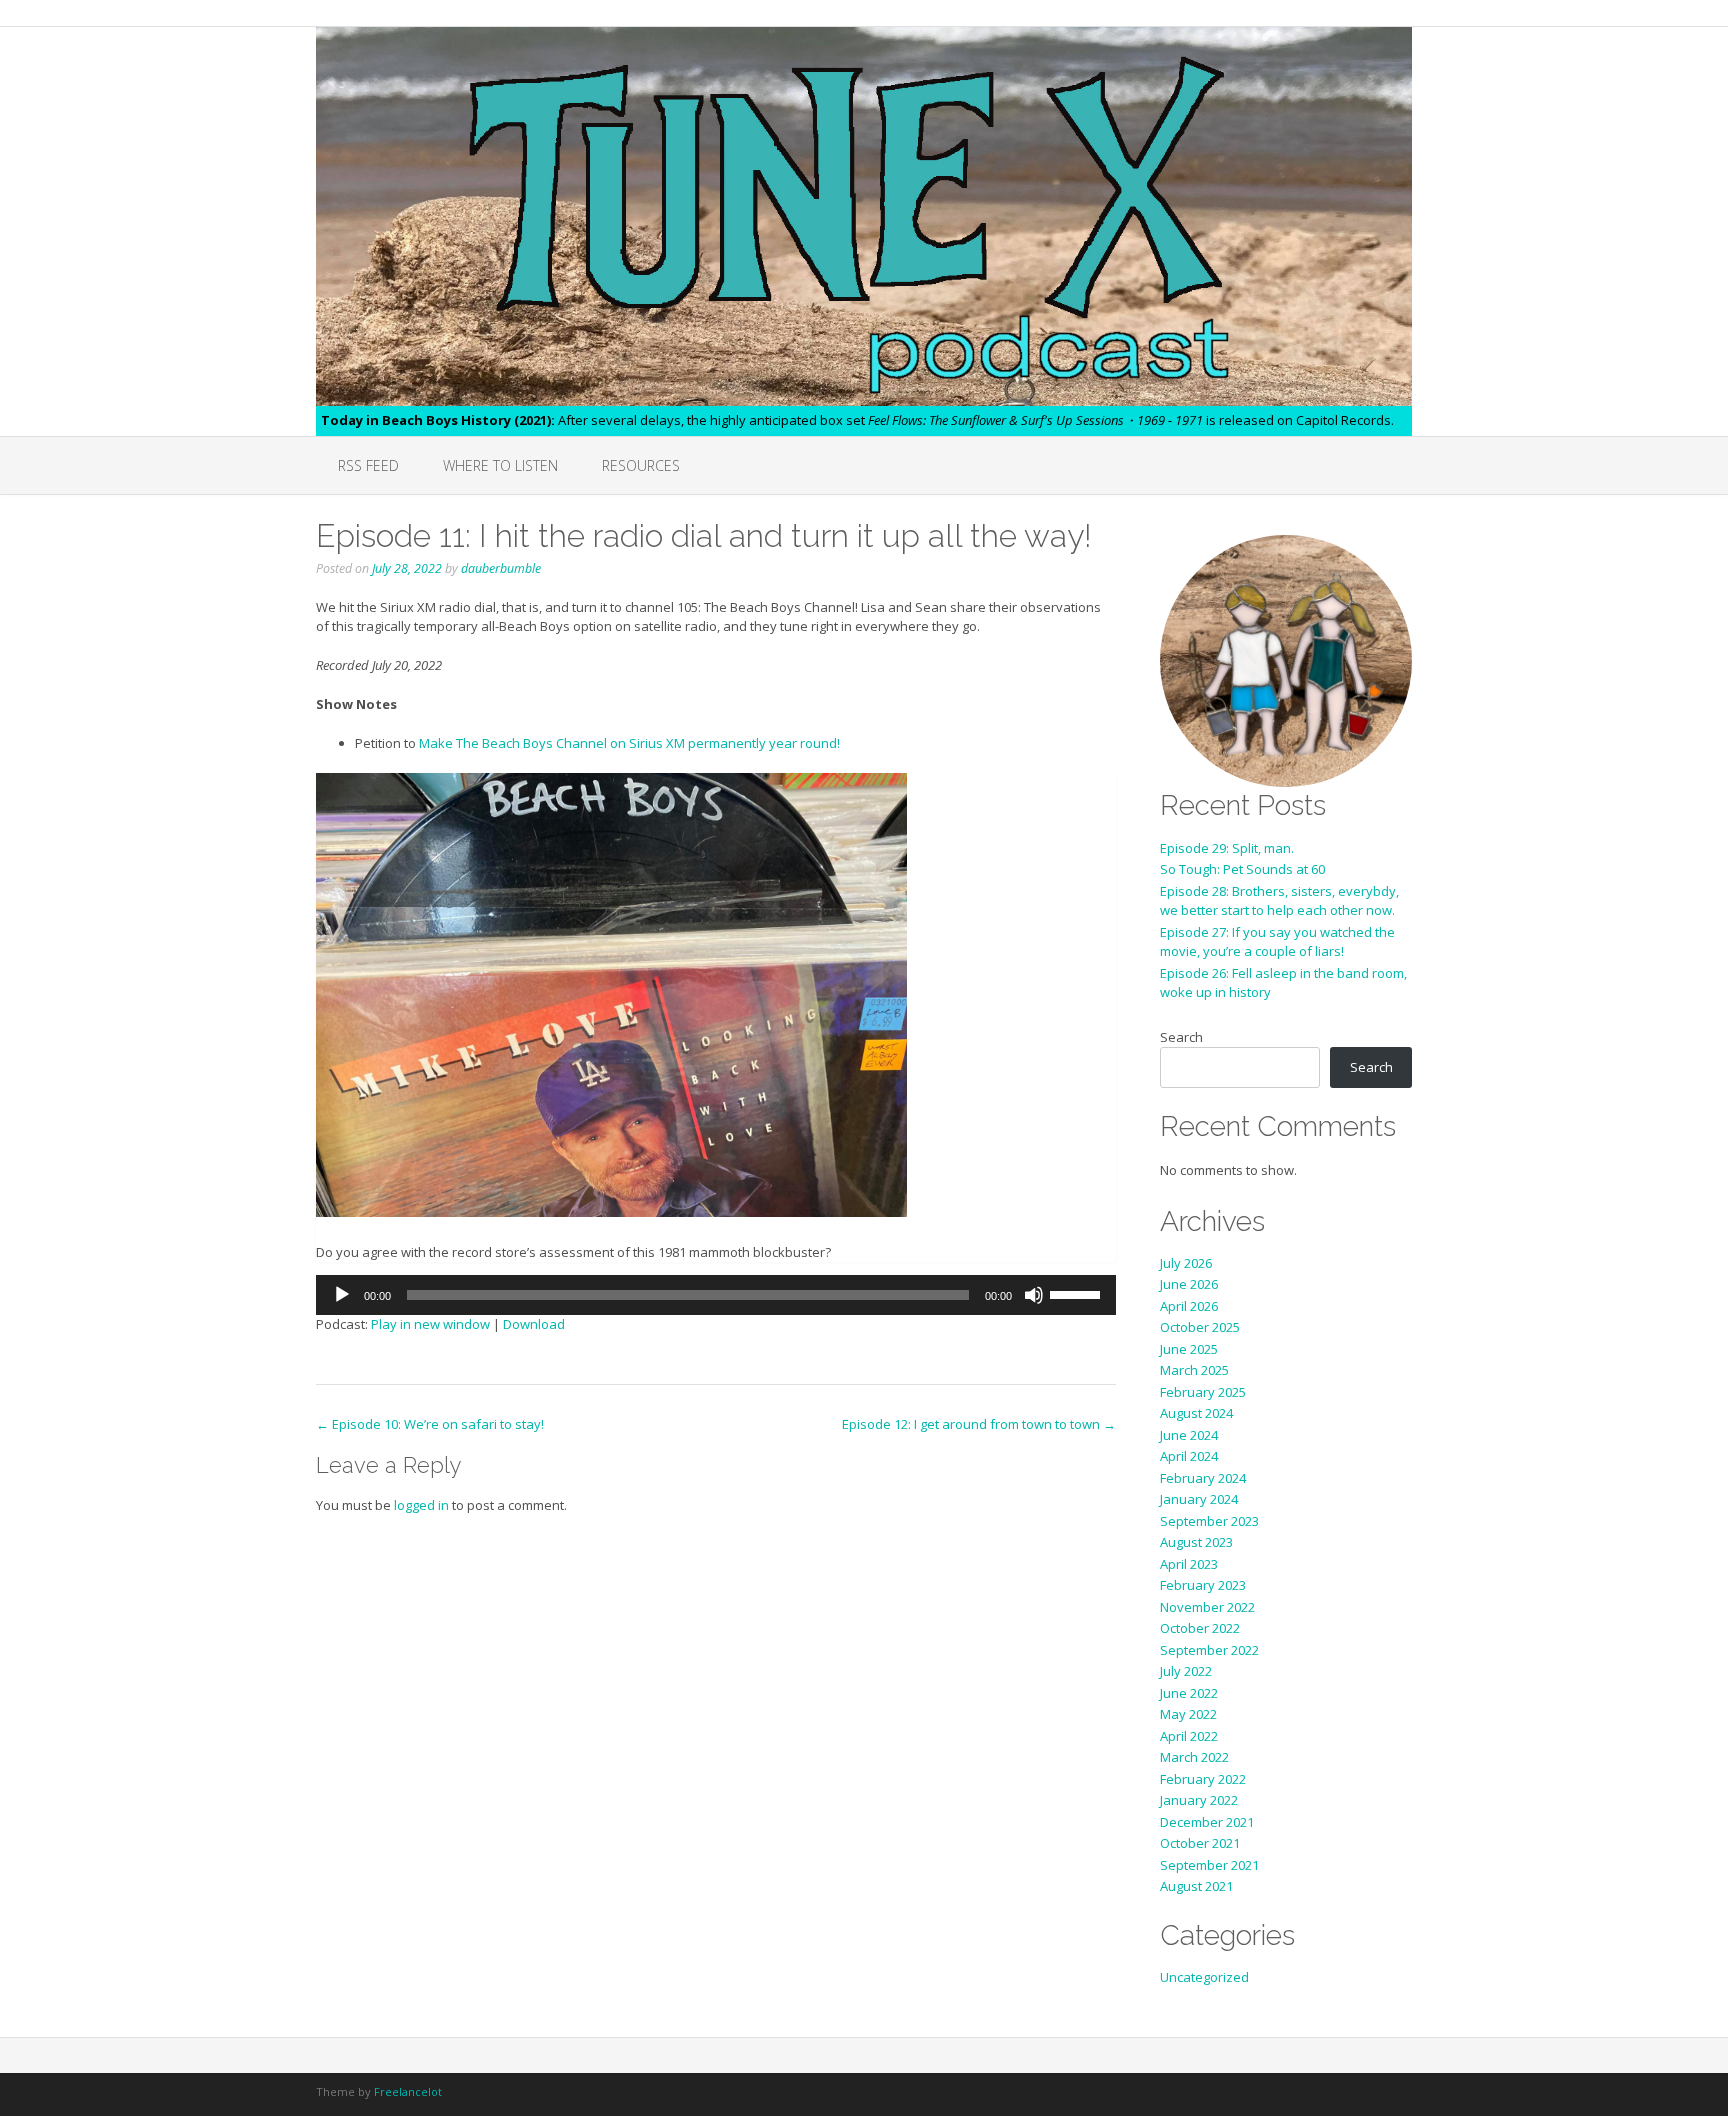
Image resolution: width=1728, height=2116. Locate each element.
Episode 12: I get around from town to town (979, 1424)
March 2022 (1194, 1757)
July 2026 (1186, 1263)
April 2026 (1189, 1306)
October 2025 (1200, 1327)
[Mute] (1034, 1295)
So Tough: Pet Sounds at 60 (1242, 869)
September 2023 (1209, 1521)
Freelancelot (408, 2091)
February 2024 (1203, 1478)
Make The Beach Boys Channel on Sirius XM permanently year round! (629, 743)
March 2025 (1194, 1370)
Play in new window (430, 1324)
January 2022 (1199, 1800)
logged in (421, 1505)
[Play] (342, 1295)
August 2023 (1196, 1542)
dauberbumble (501, 568)
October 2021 (1200, 1843)
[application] (716, 1295)
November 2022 (1207, 1607)
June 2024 (1189, 1435)
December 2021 (1207, 1822)
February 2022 (1203, 1779)
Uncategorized (1204, 1977)
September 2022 (1209, 1650)
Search (1181, 1037)
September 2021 (1209, 1865)
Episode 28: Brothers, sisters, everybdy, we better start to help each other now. (1279, 901)
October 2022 (1200, 1628)
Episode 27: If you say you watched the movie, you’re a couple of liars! (1277, 942)
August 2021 (1196, 1886)
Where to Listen (500, 465)
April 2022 (1189, 1736)
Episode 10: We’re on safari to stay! (430, 1424)
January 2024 (1199, 1499)
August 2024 (1196, 1413)
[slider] (1078, 1293)
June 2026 (1189, 1284)
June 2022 (1189, 1693)
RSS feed (368, 465)
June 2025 (1189, 1349)
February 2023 (1203, 1585)
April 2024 (1189, 1456)
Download (534, 1324)
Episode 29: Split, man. (1227, 848)
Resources (641, 465)
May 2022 (1188, 1714)
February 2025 (1203, 1392)
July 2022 (1186, 1671)
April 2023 (1189, 1564)
